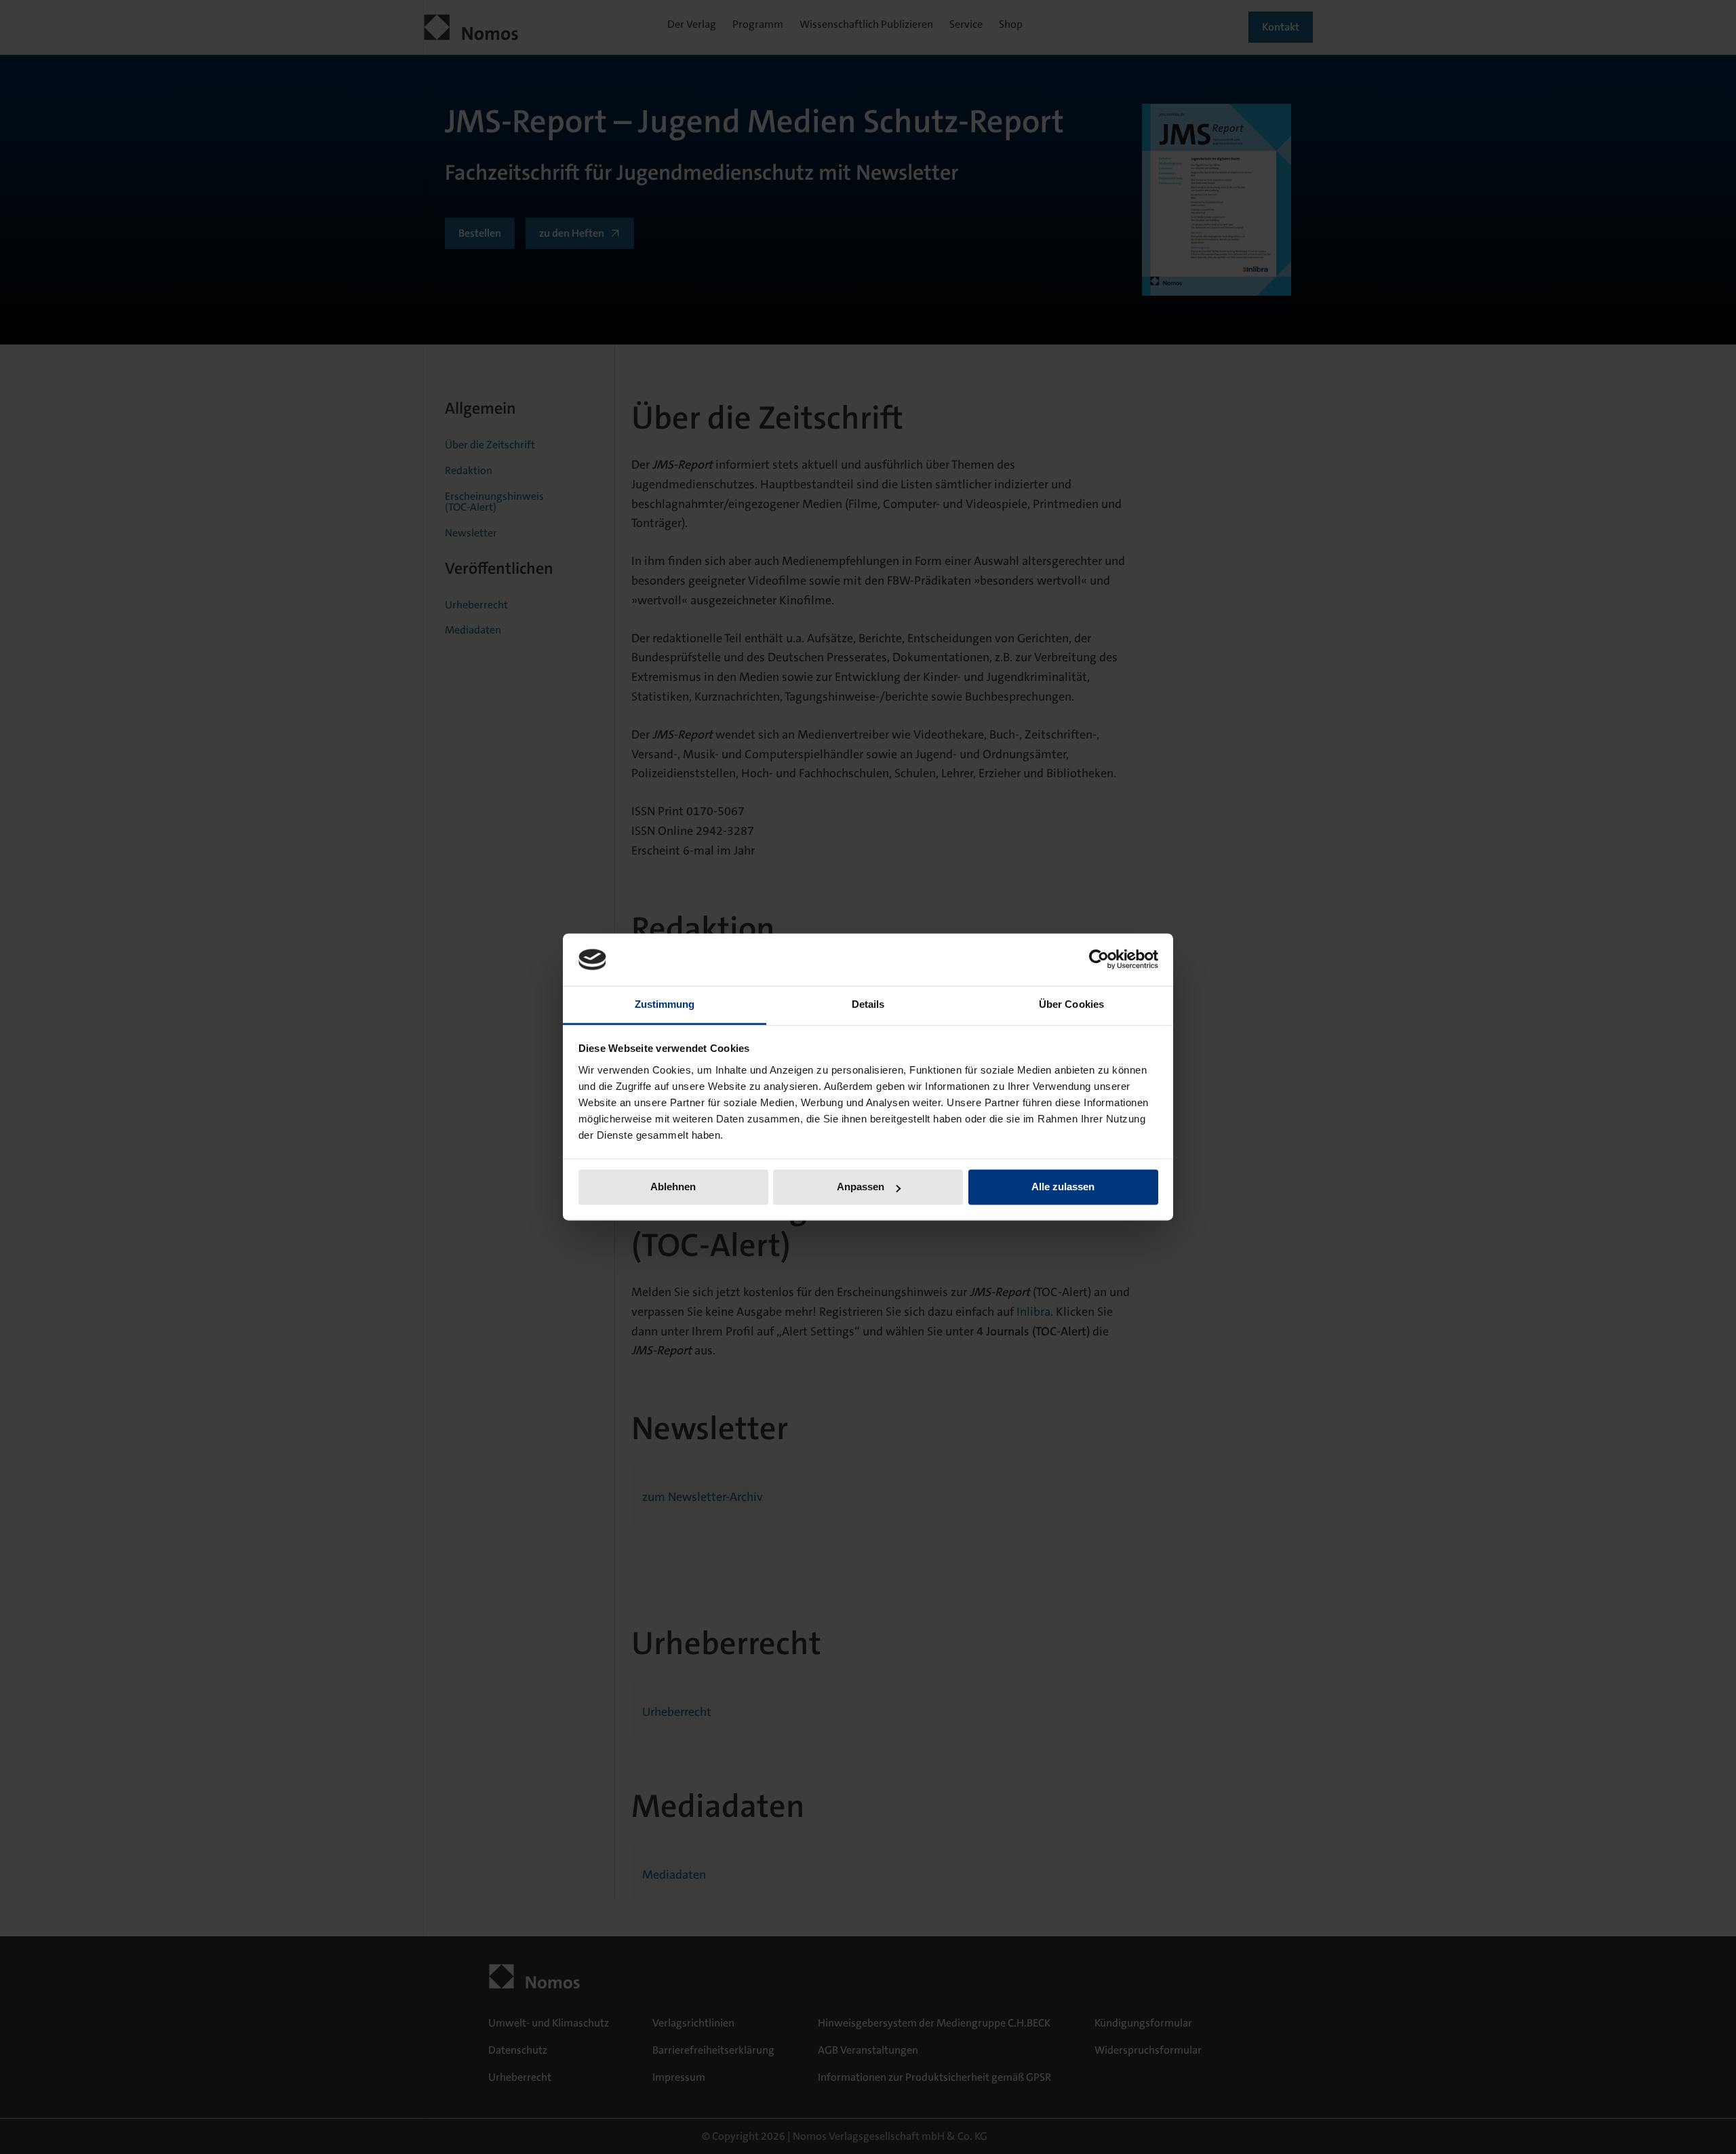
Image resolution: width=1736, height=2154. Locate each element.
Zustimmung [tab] (665, 1004)
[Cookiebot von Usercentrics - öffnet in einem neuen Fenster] (1099, 960)
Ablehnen (673, 1187)
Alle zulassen (1063, 1187)
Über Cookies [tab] (1071, 1004)
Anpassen (861, 1187)
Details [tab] (868, 1004)
